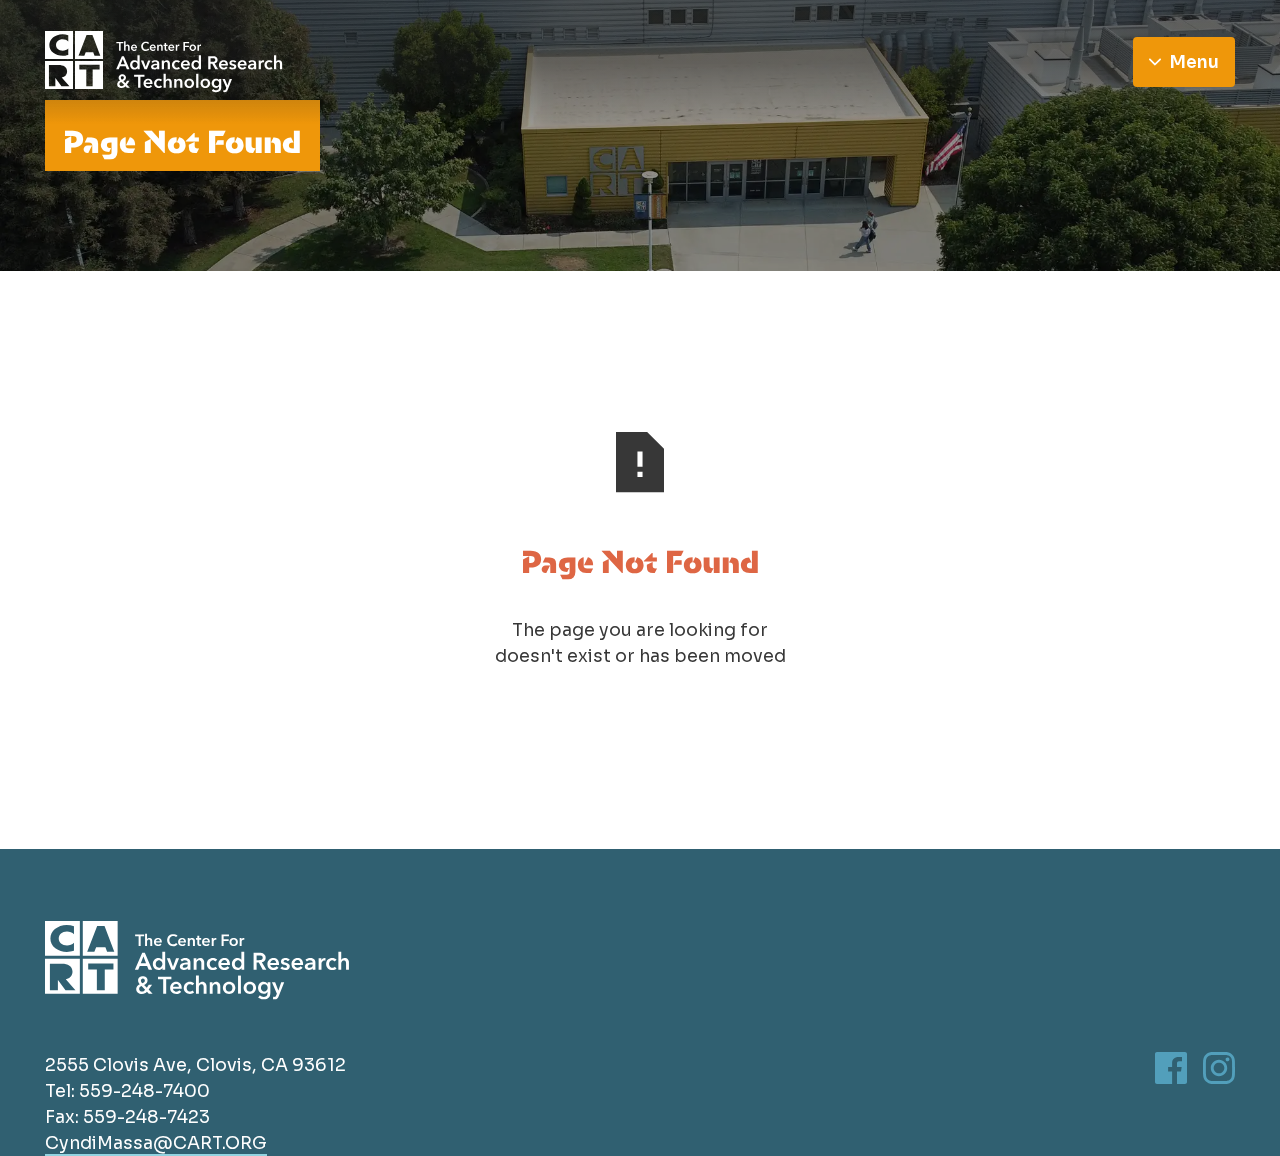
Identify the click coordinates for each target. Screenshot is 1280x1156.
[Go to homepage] (164, 62)
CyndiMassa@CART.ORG (156, 1143)
